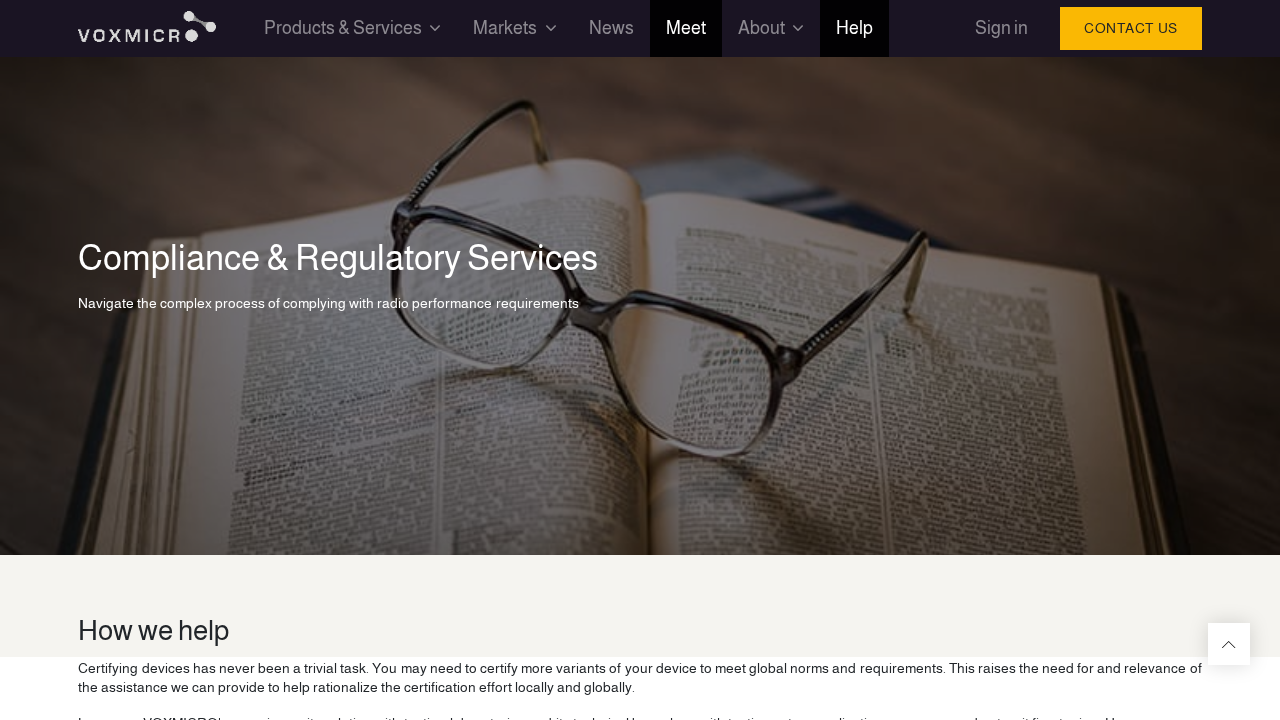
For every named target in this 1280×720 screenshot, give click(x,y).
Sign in (1001, 28)
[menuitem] (611, 28)
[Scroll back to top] (1229, 644)
